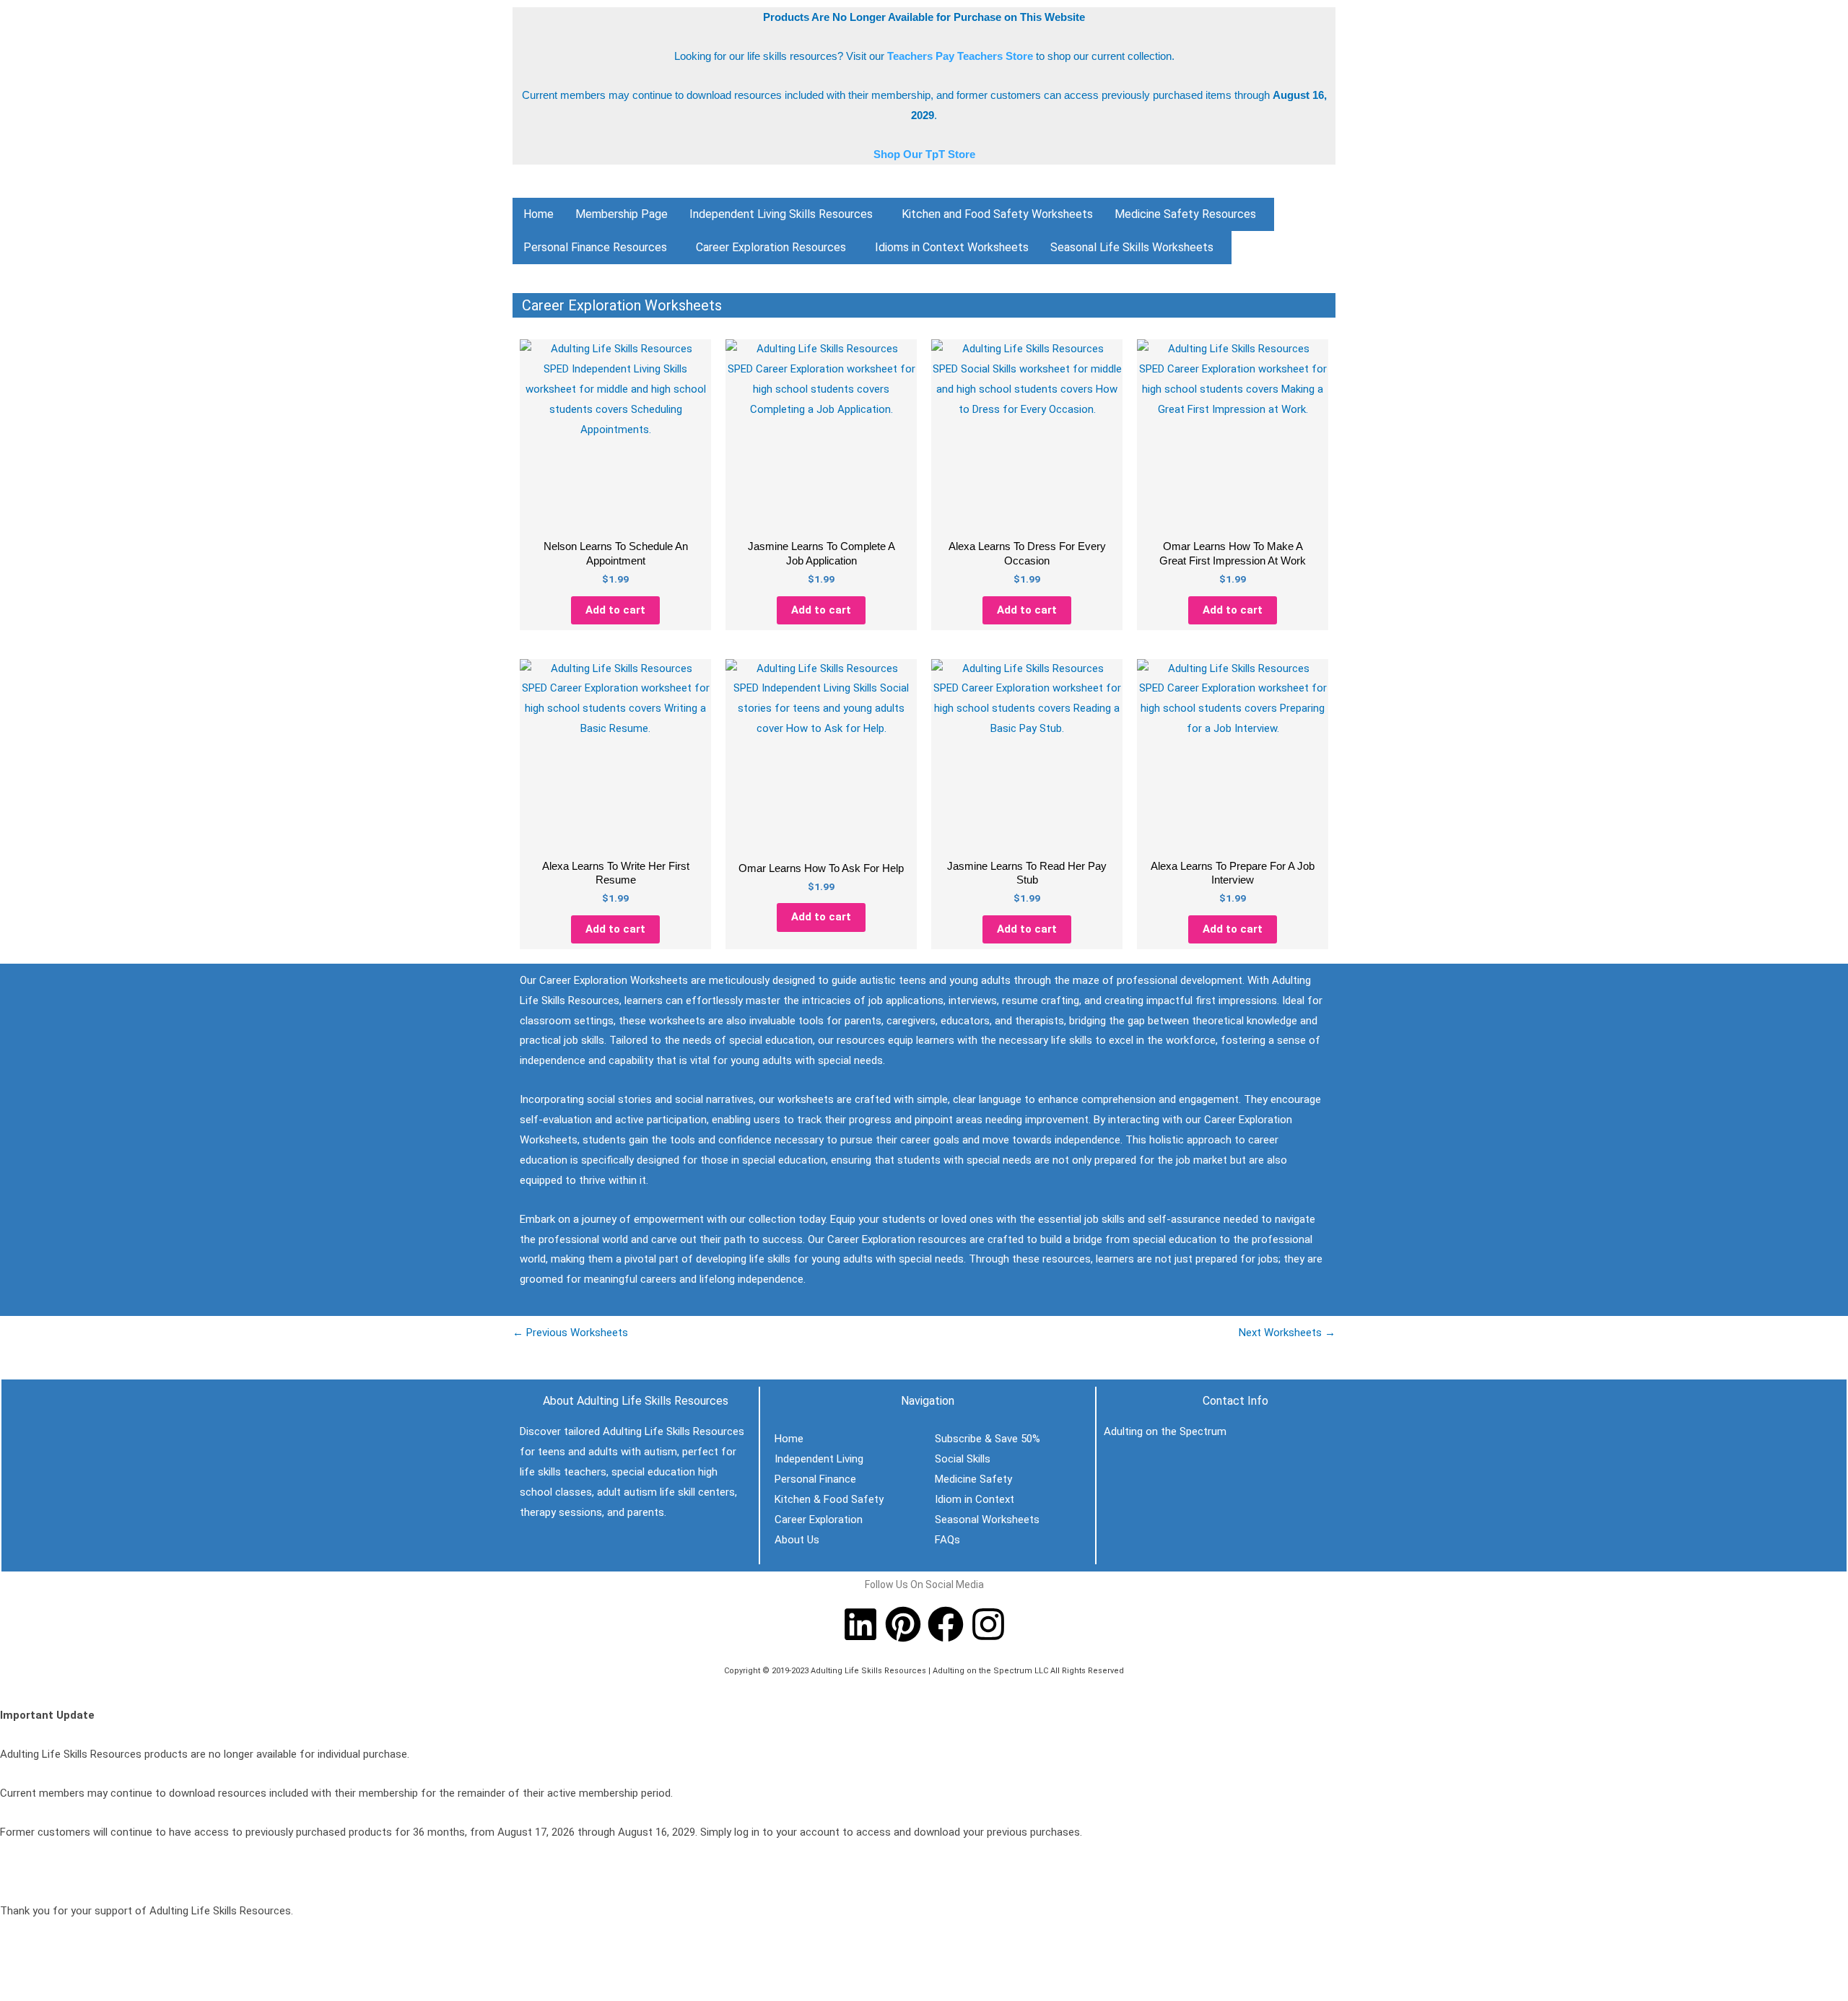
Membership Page (622, 214)
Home (539, 214)
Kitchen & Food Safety (829, 1499)
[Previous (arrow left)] (14, 1994)
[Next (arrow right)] (46, 1994)
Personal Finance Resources (595, 247)
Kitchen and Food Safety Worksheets (997, 214)
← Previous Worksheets (570, 1333)
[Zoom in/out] (14, 1974)
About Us (797, 1540)
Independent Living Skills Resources (781, 214)
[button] (785, 214)
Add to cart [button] (615, 610)
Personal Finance (815, 1479)
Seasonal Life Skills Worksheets (1132, 247)
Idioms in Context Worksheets (952, 247)
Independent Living (819, 1459)
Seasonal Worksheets (987, 1520)
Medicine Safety (973, 1479)
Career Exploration (819, 1520)
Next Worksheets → (1287, 1333)
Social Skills (963, 1459)
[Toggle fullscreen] (46, 1974)
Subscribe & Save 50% (988, 1439)
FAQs (947, 1540)
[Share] (78, 1974)
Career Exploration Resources (771, 247)
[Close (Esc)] (110, 1974)
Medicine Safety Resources (1185, 214)
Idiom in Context (975, 1499)
